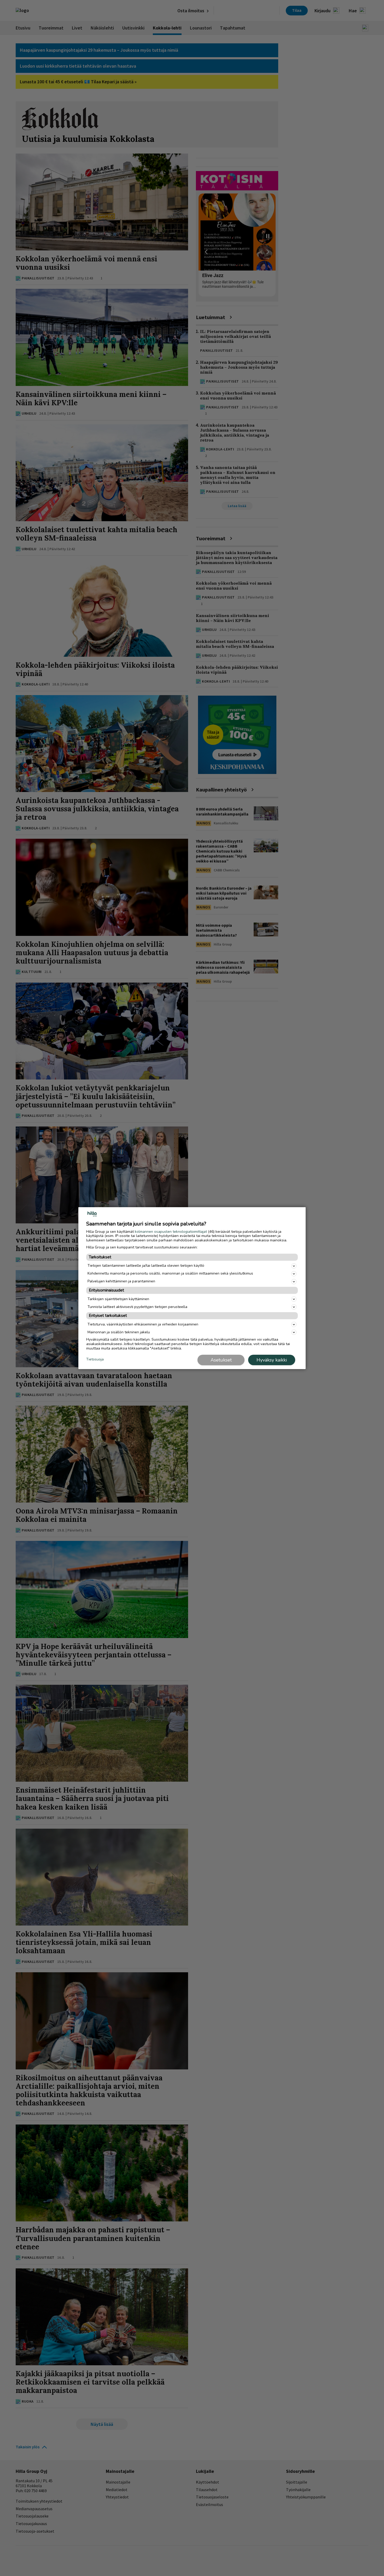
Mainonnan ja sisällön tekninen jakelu (119, 1332)
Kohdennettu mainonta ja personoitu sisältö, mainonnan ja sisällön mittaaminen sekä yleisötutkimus (170, 1273)
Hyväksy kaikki (272, 1360)
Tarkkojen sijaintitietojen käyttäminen (118, 1299)
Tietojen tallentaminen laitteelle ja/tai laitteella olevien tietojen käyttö (146, 1266)
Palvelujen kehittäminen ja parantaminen (121, 1281)
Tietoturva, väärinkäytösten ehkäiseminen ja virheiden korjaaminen (143, 1324)
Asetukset (221, 1360)
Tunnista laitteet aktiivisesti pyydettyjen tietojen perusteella (137, 1307)
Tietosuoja (95, 1360)
